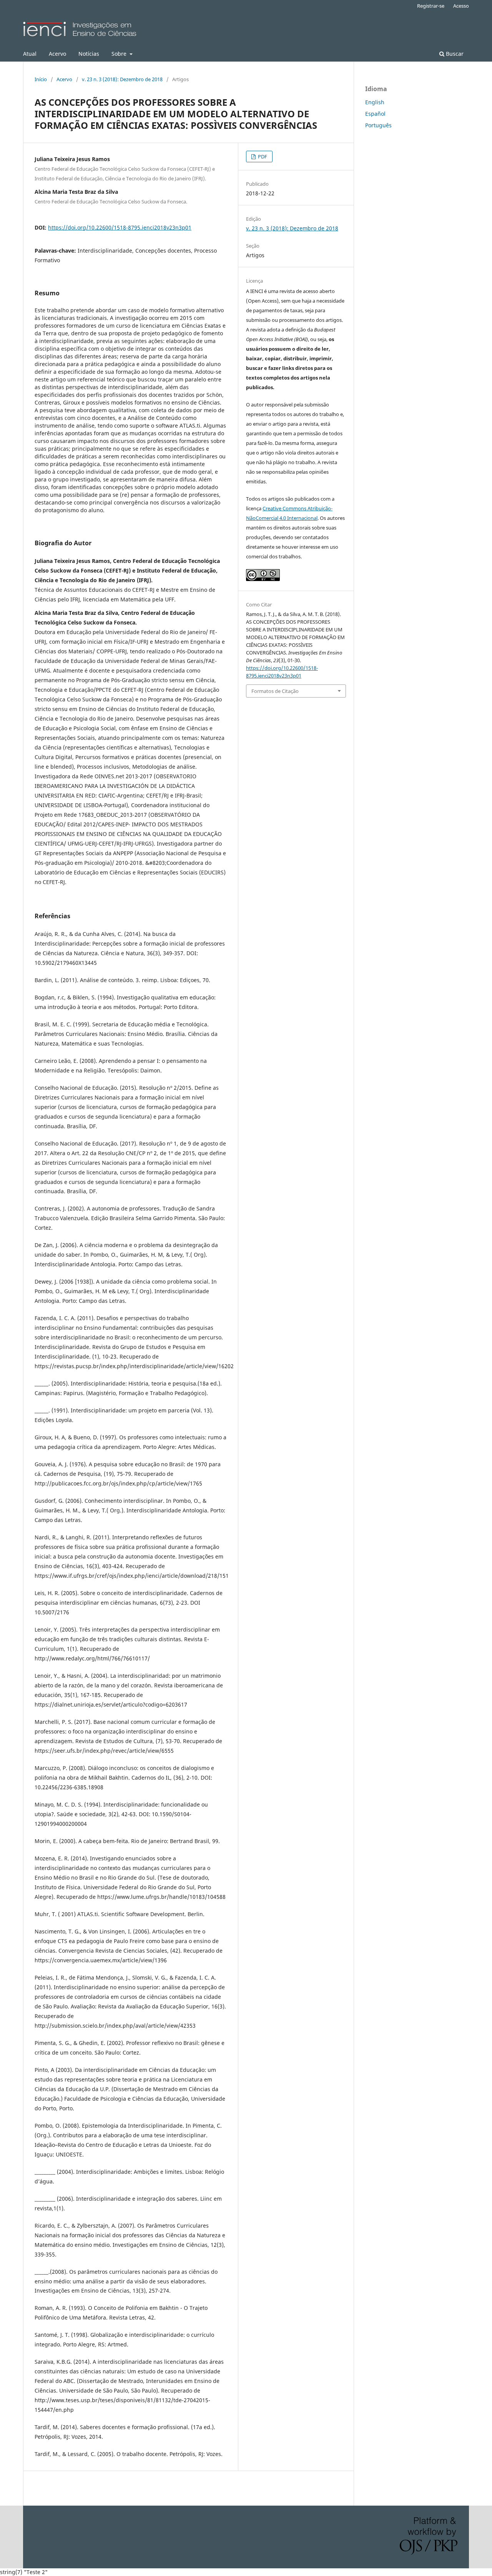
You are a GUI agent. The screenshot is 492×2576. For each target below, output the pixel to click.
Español (375, 114)
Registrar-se (431, 6)
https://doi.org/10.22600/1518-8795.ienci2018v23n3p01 (120, 227)
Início (41, 79)
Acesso (461, 6)
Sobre (120, 54)
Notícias (89, 54)
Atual (30, 54)
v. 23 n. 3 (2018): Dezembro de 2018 (122, 79)
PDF (262, 157)
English (375, 102)
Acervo (57, 54)
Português (378, 125)
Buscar (454, 54)
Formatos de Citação (275, 691)
